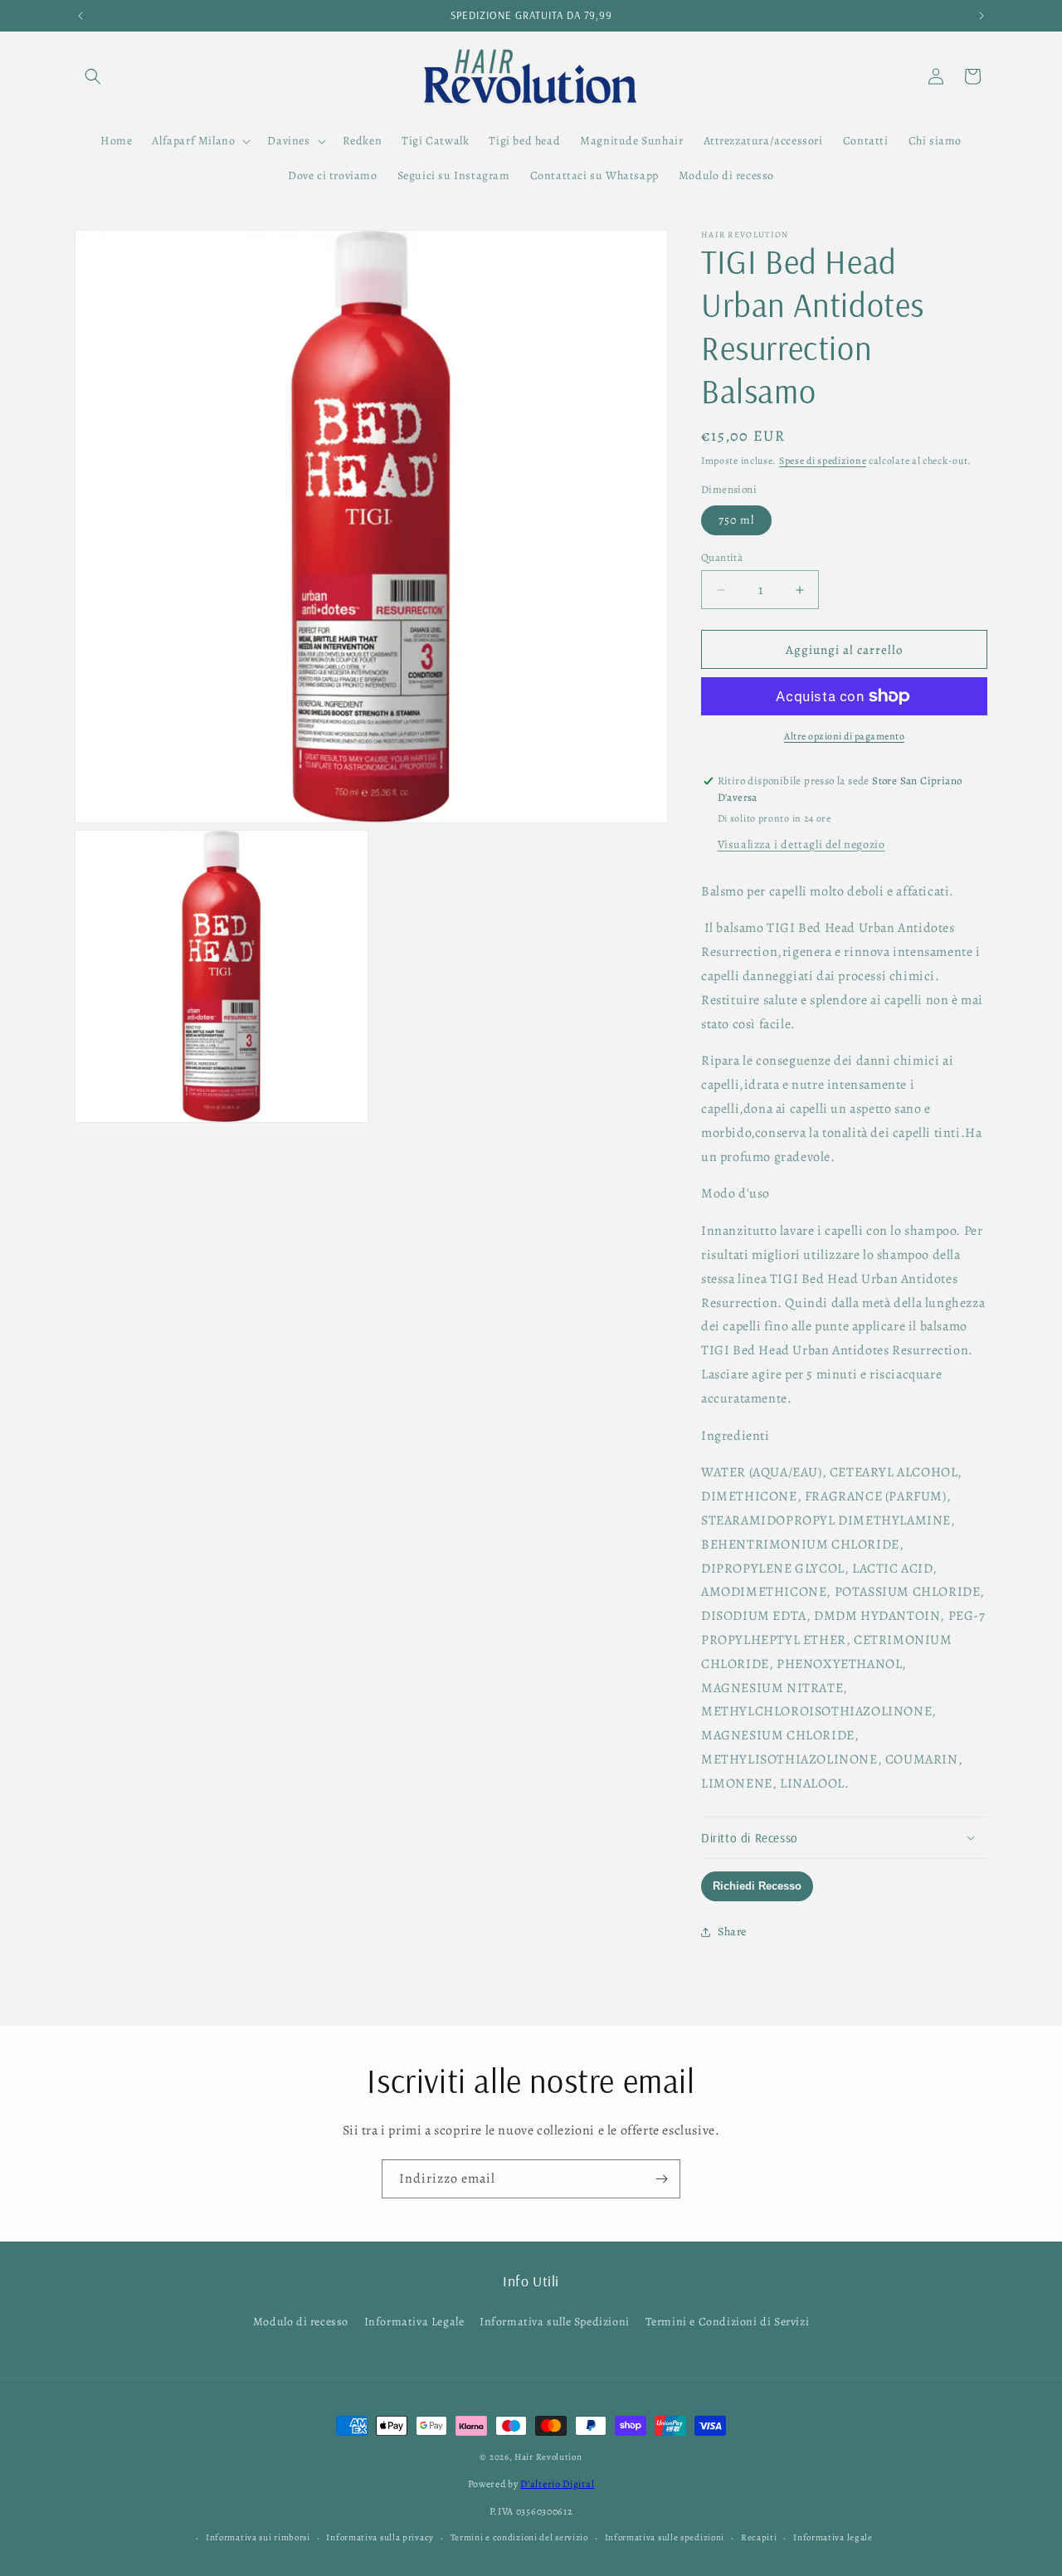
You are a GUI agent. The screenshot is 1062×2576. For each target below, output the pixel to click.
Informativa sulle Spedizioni (555, 2322)
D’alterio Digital (557, 2484)
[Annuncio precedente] (80, 16)
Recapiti (759, 2537)
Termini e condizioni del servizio (519, 2537)
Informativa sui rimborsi (258, 2537)
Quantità (722, 557)
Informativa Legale (414, 2322)
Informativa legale (833, 2537)
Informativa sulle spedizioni (665, 2537)
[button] (93, 76)
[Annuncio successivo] (982, 16)
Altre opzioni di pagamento (844, 736)
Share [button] (732, 1932)
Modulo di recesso (301, 2322)
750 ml (736, 520)
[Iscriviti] (661, 2179)
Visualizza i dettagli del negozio (801, 844)
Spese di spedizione (823, 461)
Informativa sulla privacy (380, 2537)
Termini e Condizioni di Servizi (728, 2322)
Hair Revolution (548, 2457)
